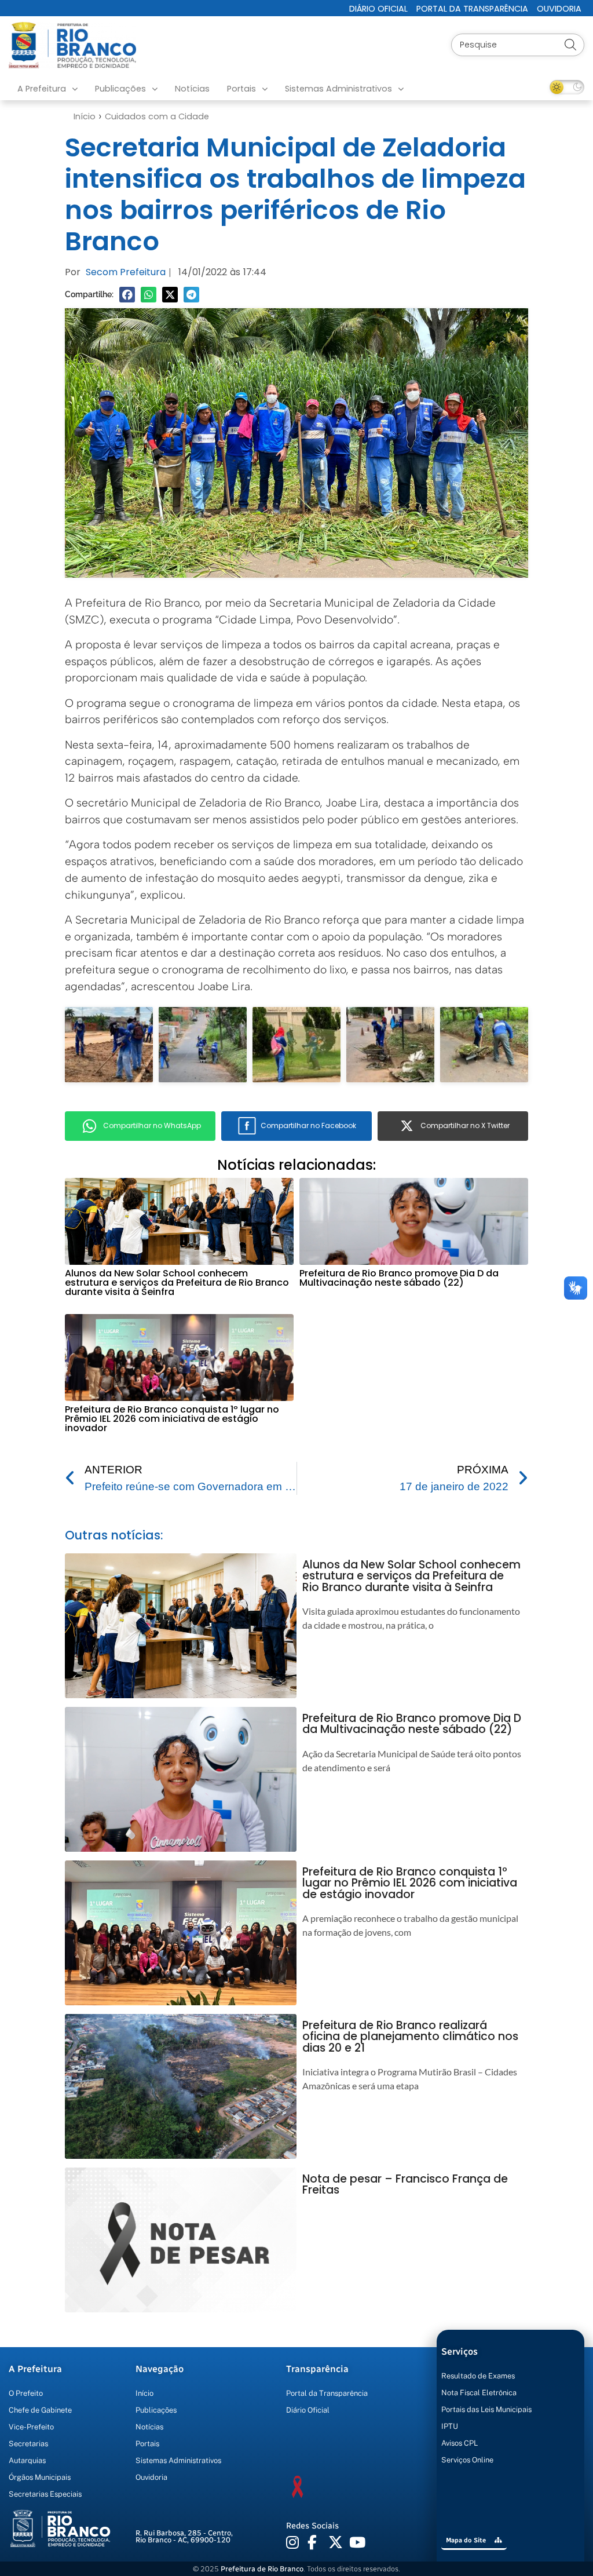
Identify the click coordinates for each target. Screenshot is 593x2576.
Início (85, 116)
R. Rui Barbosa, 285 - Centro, (184, 2537)
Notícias (192, 89)
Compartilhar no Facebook (308, 1125)
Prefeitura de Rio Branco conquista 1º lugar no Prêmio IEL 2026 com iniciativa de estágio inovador (172, 1419)
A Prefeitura (42, 89)
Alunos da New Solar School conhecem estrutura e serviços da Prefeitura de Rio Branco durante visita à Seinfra (177, 1282)
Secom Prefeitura (126, 272)
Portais (241, 89)
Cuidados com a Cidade (157, 116)
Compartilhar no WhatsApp (152, 1125)
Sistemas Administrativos (338, 89)
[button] (127, 295)
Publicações (120, 89)
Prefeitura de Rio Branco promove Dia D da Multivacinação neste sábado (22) (399, 1278)
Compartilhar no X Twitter (465, 1125)
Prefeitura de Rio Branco (262, 2569)
